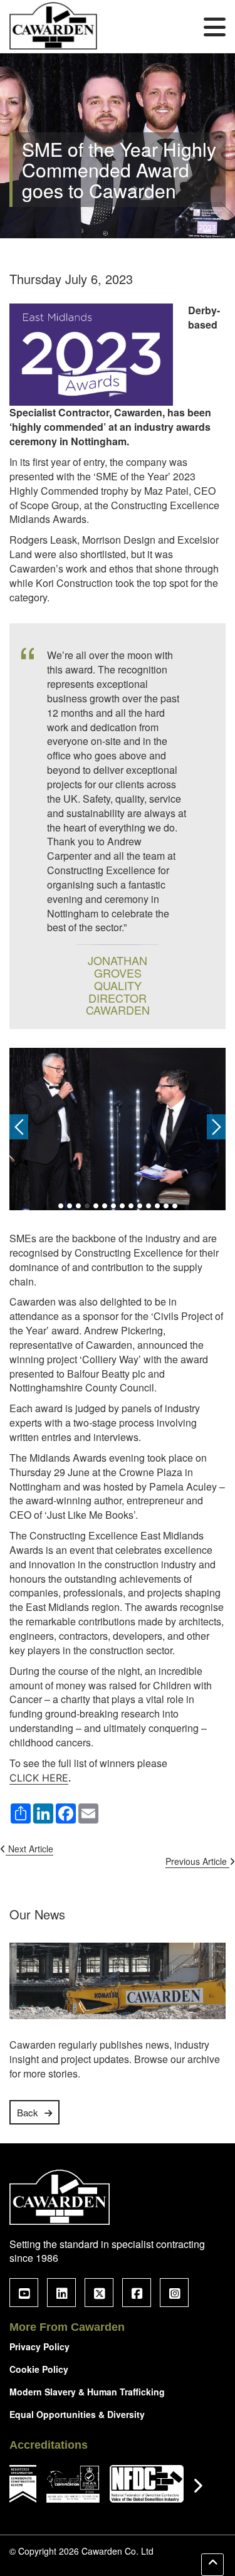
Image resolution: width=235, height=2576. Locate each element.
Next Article (29, 1849)
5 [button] (96, 1206)
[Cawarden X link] (99, 2293)
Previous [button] (19, 1127)
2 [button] (70, 1206)
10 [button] (140, 1206)
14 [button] (175, 1206)
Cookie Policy (39, 2369)
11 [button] (149, 1206)
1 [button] (61, 1206)
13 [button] (166, 1206)
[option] (118, 1130)
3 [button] (78, 1206)
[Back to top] (212, 2565)
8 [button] (122, 1206)
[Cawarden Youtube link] (24, 2293)
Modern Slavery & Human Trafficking (87, 2392)
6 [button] (105, 1206)
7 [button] (113, 1206)
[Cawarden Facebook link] (137, 2293)
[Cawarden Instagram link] (174, 2293)
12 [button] (157, 1206)
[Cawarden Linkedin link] (61, 2293)
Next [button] (216, 1127)
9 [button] (131, 1206)
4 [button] (87, 1206)
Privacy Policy (39, 2346)
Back (28, 2112)
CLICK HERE (39, 1778)
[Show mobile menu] (215, 26)
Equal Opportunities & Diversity (77, 2414)
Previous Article (197, 1861)
